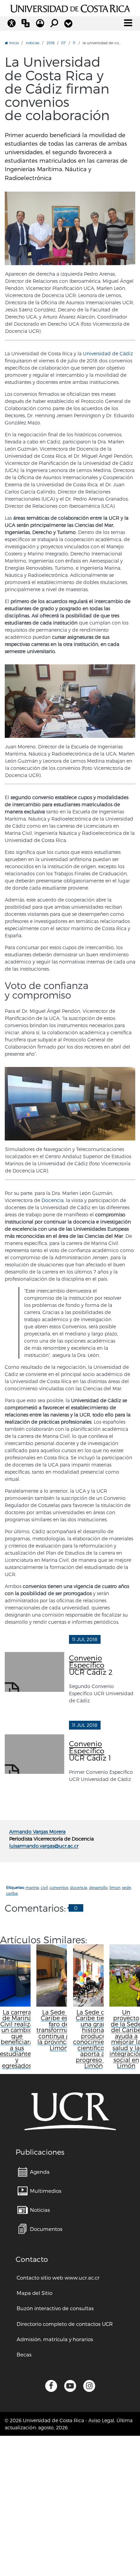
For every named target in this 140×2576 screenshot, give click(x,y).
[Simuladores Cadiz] (70, 1104)
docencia (79, 1887)
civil (44, 1887)
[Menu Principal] (128, 23)
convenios (59, 1887)
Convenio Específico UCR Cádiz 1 (90, 1751)
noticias (33, 43)
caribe (12, 1893)
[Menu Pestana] (68, 23)
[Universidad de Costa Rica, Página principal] (70, 7)
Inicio (13, 43)
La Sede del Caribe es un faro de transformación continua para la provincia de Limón (59, 2030)
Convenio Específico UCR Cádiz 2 (91, 1665)
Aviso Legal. (102, 2420)
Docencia (52, 1200)
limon (115, 1887)
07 (63, 43)
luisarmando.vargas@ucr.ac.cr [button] (44, 1846)
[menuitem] (34, 2172)
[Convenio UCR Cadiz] (70, 228)
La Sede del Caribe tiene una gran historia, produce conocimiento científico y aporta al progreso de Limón (93, 2039)
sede (127, 1887)
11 (74, 43)
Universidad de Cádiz (108, 353)
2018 (50, 43)
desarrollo (98, 1887)
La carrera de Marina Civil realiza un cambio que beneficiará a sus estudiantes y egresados (17, 2039)
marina (32, 1887)
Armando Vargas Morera (37, 1832)
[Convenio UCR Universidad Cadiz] (70, 701)
